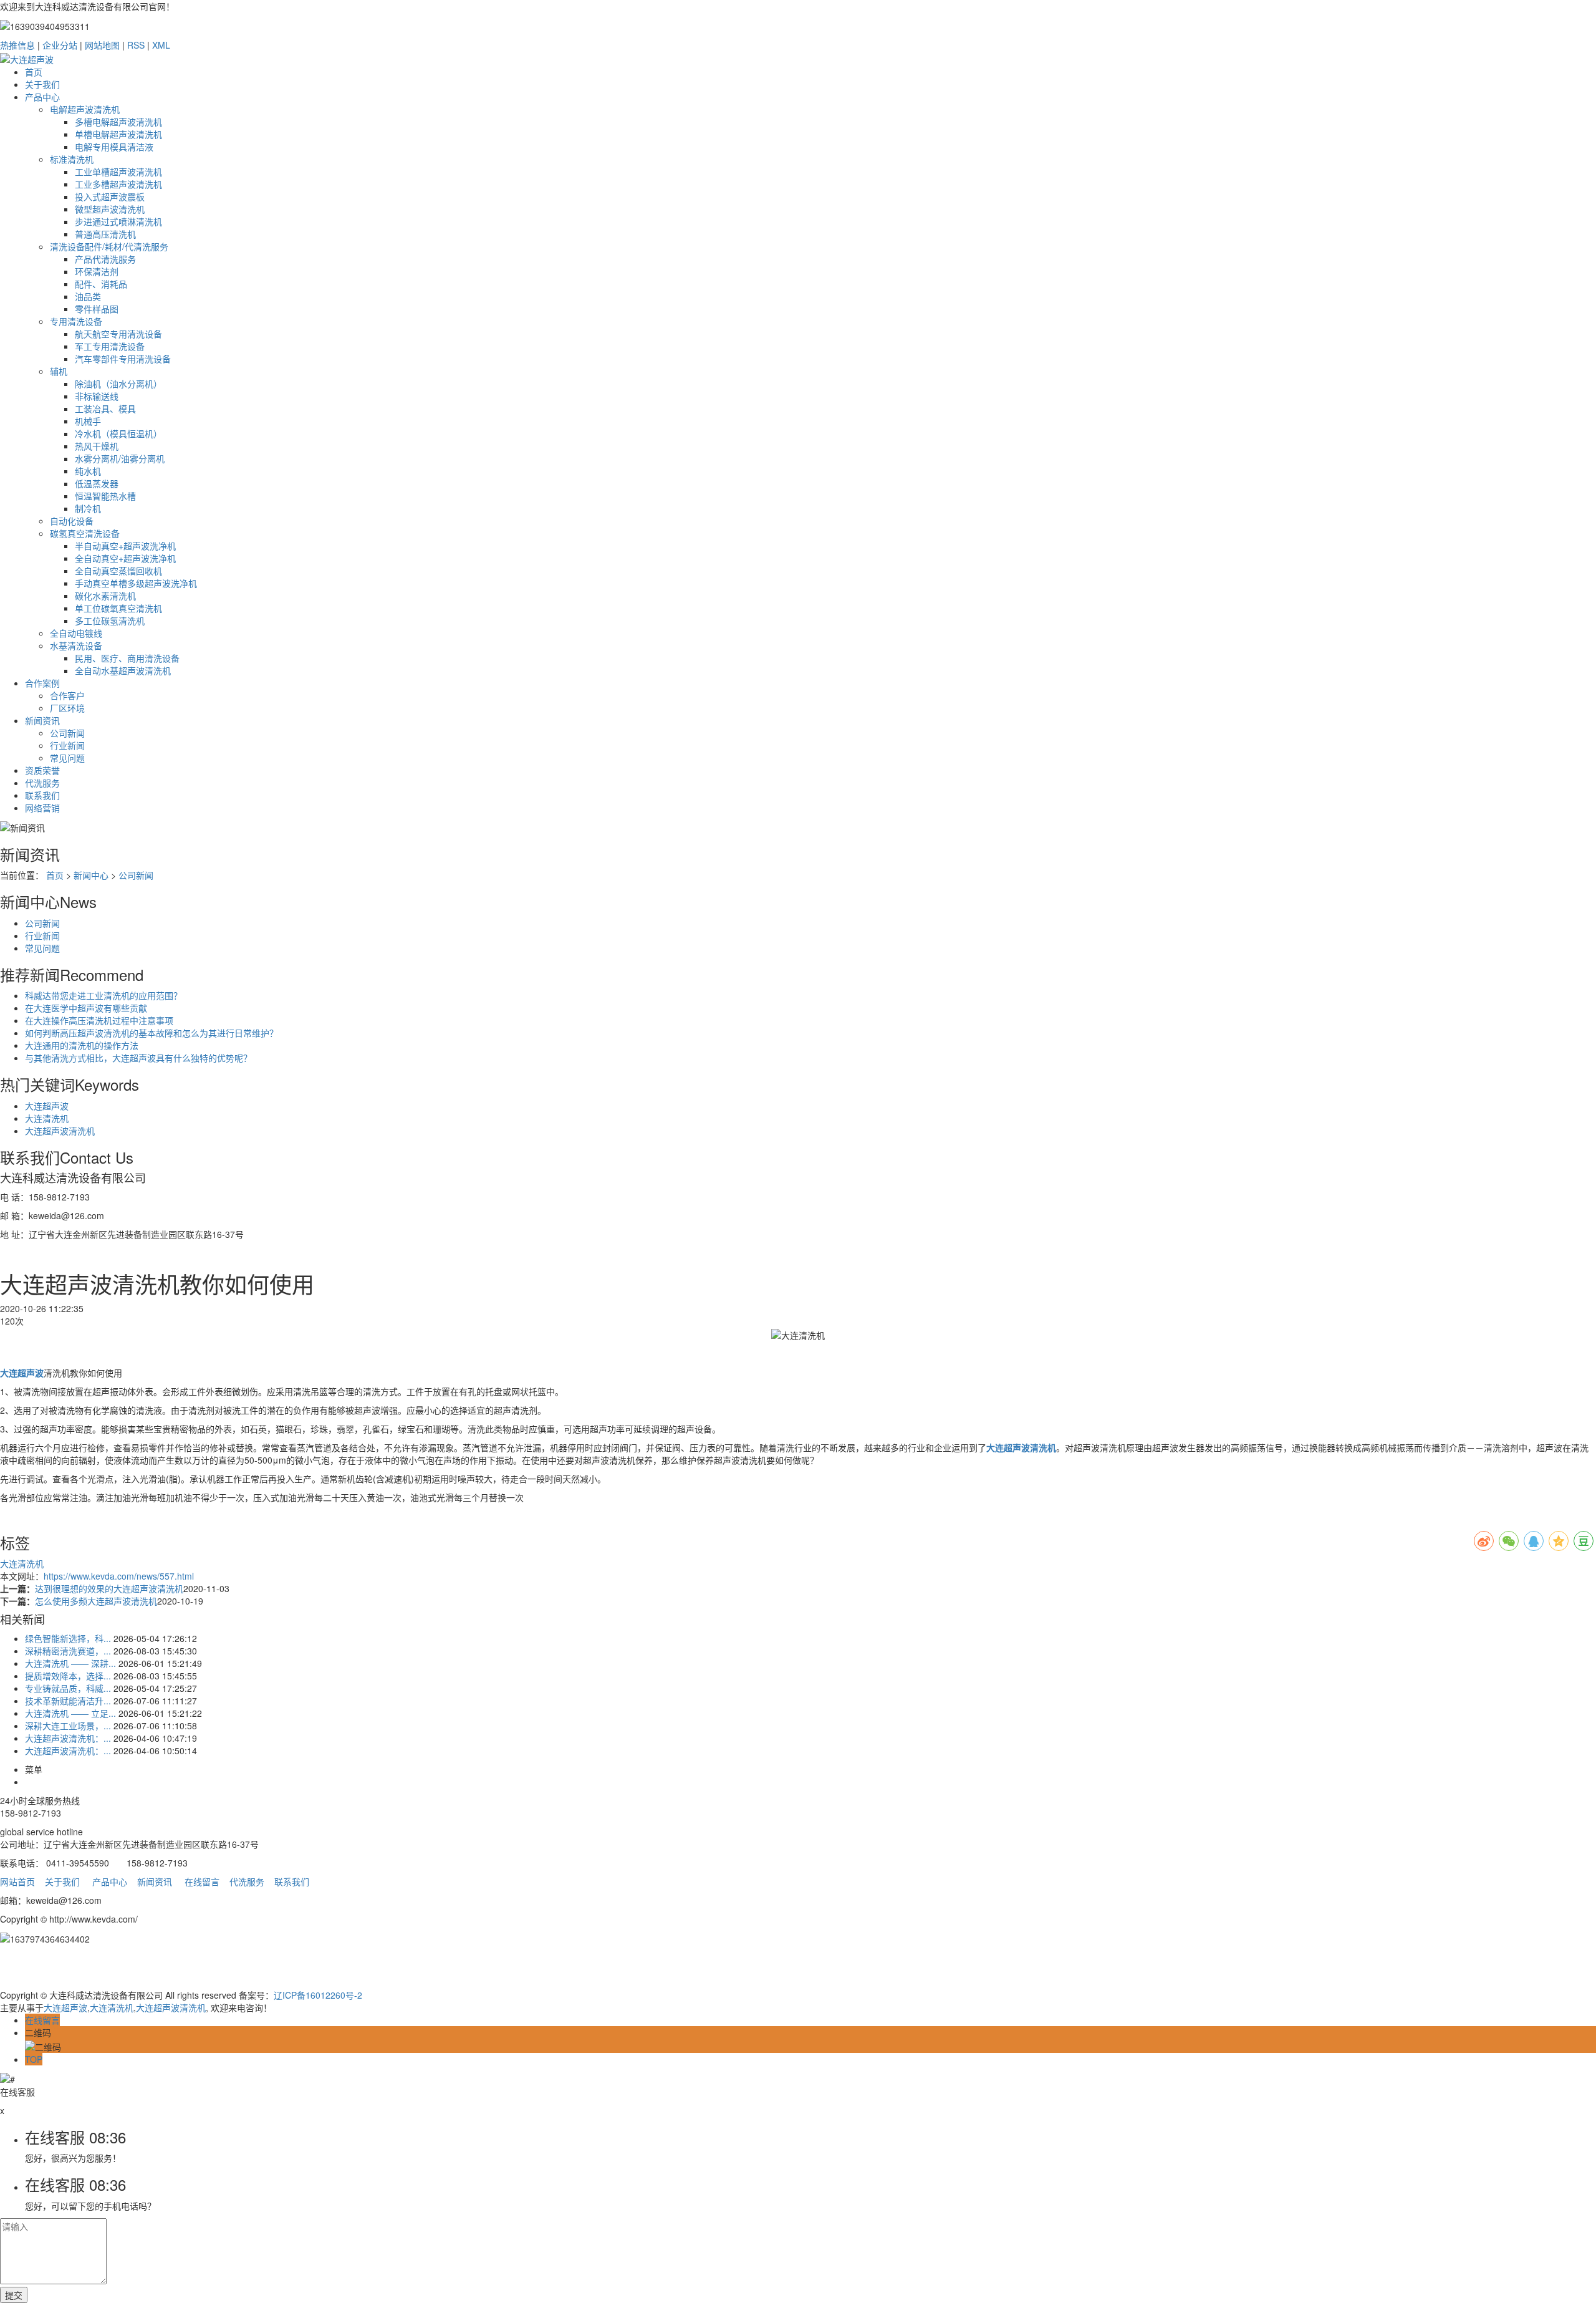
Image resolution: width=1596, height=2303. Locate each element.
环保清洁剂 (97, 271)
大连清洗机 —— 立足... (70, 1713)
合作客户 (67, 695)
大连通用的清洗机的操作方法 (82, 1045)
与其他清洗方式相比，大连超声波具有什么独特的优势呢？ (138, 1058)
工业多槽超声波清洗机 (118, 184)
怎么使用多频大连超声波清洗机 (96, 1601)
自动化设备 (72, 521)
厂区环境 (67, 708)
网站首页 (17, 1881)
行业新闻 (67, 745)
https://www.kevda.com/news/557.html (119, 1576)
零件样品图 (97, 309)
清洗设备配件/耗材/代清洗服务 (109, 246)
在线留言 (202, 1881)
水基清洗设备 (76, 645)
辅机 (59, 371)
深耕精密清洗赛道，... (68, 1651)
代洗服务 (42, 783)
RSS (136, 45)
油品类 (88, 296)
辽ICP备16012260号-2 (318, 1995)
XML (161, 45)
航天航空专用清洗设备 (118, 334)
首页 (34, 72)
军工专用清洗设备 (110, 346)
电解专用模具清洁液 (114, 147)
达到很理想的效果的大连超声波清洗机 (109, 1588)
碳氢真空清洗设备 (85, 533)
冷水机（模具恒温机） (118, 433)
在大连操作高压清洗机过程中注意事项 (99, 1020)
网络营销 (42, 808)
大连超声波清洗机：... (68, 1738)
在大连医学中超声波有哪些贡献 (86, 1008)
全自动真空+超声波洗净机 (125, 558)
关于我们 (42, 84)
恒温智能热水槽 (105, 496)
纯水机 (88, 471)
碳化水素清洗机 (105, 596)
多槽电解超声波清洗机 (118, 122)
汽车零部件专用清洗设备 (123, 359)
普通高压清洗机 (105, 234)
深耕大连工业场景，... (68, 1726)
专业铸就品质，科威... (68, 1688)
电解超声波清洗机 (85, 109)
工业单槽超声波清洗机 (118, 171)
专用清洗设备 (76, 321)
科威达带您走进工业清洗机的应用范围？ (103, 995)
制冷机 (88, 508)
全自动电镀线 (76, 633)
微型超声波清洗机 (110, 209)
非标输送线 (97, 396)
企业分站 (60, 45)
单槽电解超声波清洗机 (118, 134)
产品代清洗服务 (105, 259)
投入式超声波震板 (110, 196)
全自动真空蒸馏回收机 (118, 571)
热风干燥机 (97, 446)
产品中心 (42, 97)
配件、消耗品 (101, 284)
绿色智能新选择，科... (68, 1638)
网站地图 (102, 45)
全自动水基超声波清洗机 (123, 670)
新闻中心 (91, 875)
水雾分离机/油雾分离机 (120, 458)
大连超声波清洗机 (60, 1131)
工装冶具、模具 (105, 408)
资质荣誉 (42, 770)
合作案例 (42, 683)
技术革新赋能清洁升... (68, 1701)
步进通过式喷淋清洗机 (118, 221)
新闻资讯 (42, 720)
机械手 (88, 421)
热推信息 (17, 45)
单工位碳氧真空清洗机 (118, 608)
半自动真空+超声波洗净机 (125, 546)
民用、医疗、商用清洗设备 (127, 658)
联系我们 (42, 795)
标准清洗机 (72, 159)
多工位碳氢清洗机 (110, 620)
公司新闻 (67, 733)
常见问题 (67, 758)
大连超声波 (47, 1106)
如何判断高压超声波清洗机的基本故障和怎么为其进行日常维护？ (151, 1033)
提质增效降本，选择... (68, 1676)
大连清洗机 (47, 1118)
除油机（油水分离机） (118, 384)
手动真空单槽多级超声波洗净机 (136, 583)
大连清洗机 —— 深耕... (70, 1663)
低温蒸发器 (97, 483)
